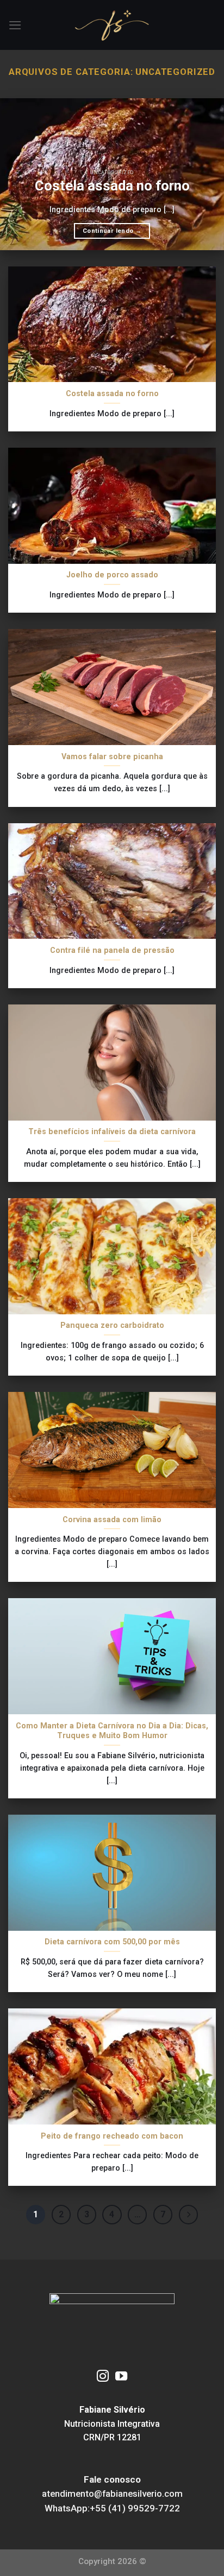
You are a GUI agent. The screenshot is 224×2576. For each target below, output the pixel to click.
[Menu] (15, 25)
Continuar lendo (112, 231)
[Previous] (18, 174)
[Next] (206, 174)
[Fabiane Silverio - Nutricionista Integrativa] (112, 25)
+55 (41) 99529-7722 (135, 2508)
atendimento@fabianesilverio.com (112, 2494)
